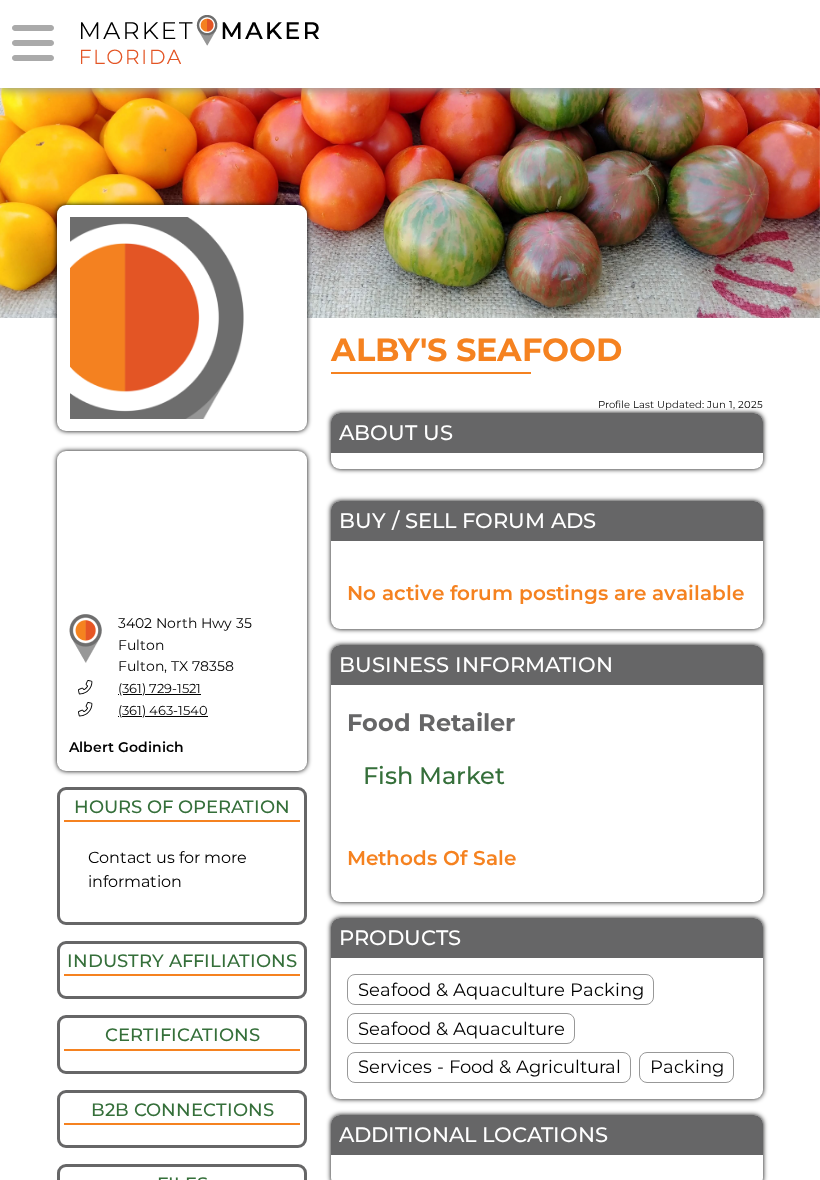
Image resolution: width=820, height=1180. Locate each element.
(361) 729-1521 (159, 688)
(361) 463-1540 (163, 710)
